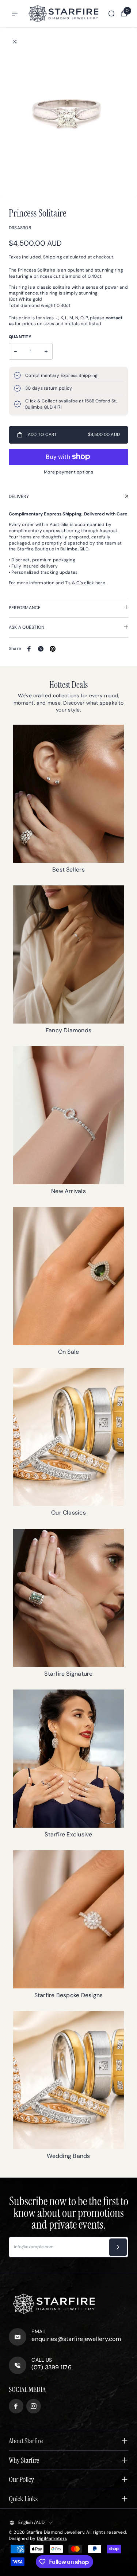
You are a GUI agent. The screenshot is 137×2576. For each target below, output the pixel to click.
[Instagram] (34, 2406)
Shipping (53, 257)
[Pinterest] (53, 649)
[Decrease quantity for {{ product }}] (15, 351)
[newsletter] (118, 2247)
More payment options (68, 472)
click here (94, 583)
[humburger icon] (15, 14)
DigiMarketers (52, 2538)
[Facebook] (29, 649)
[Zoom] (15, 42)
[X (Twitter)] (41, 649)
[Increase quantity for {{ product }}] (46, 351)
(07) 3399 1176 (51, 2367)
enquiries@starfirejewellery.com (76, 2339)
